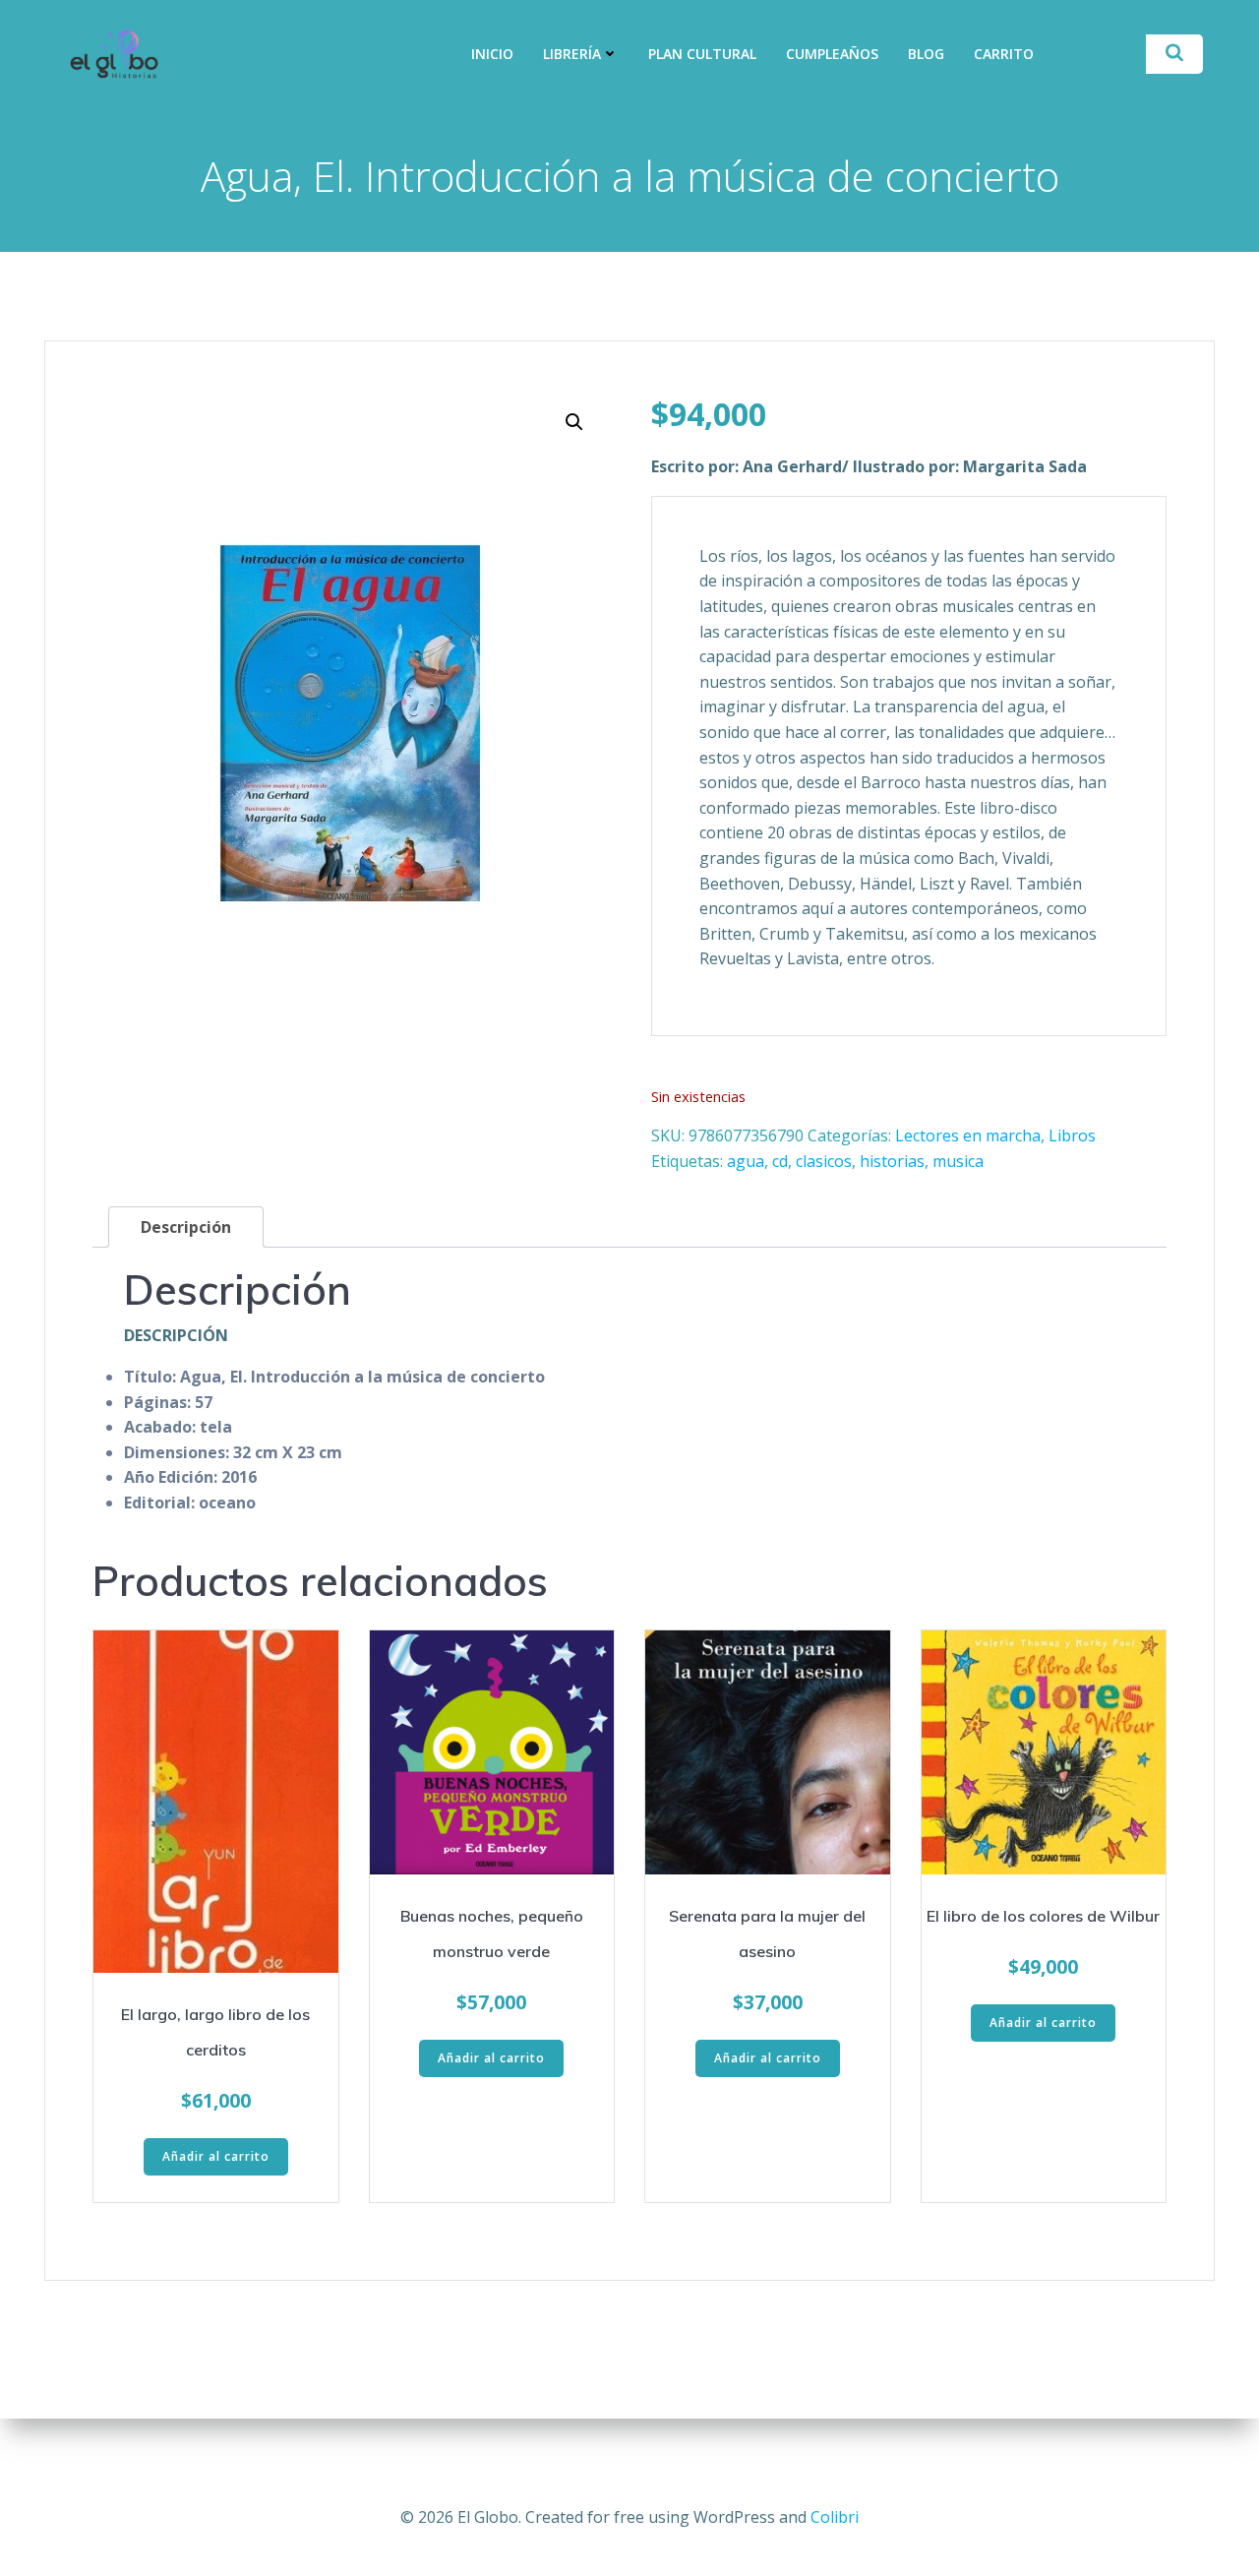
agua (746, 1161)
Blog (926, 54)
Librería (572, 54)
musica (958, 1161)
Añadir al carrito (216, 2156)
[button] (574, 422)
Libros (1072, 1135)
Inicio (492, 54)
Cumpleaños (832, 54)
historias (892, 1161)
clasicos (824, 1161)
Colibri (835, 2517)
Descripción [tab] (186, 1227)
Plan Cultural (702, 54)
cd (780, 1161)
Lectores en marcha (968, 1135)
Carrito (1004, 54)
